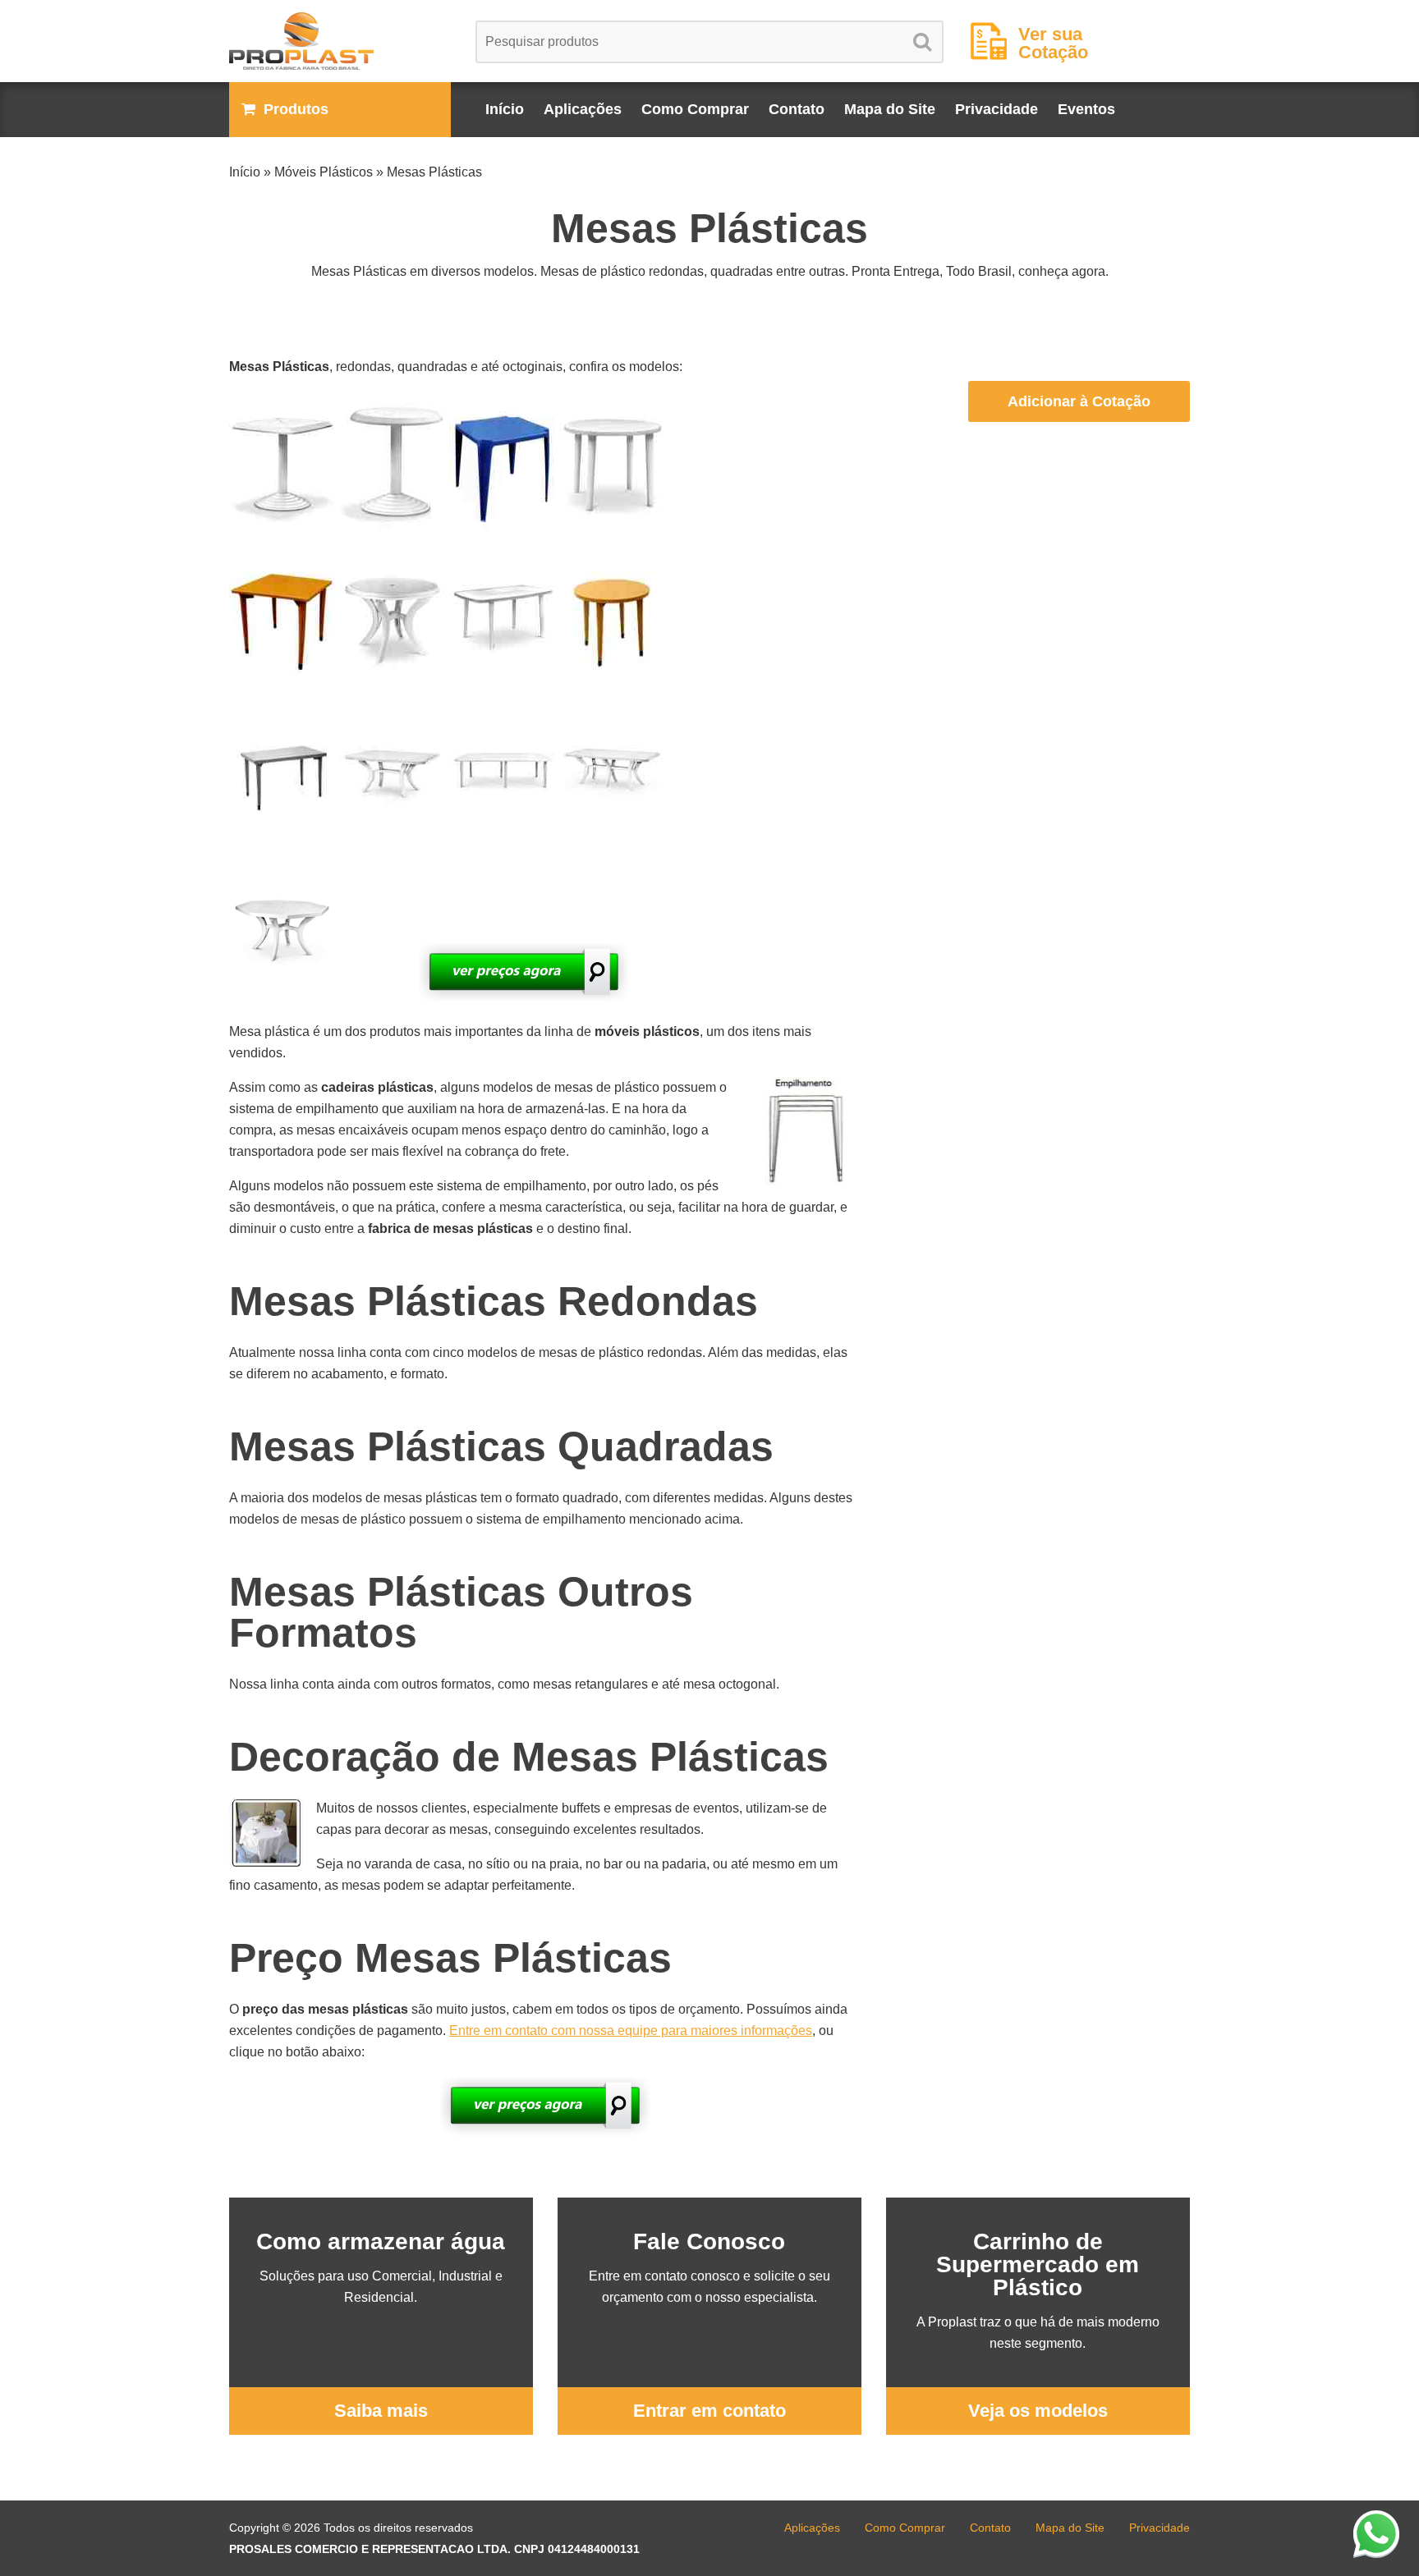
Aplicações (583, 109)
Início (505, 109)
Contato (797, 109)
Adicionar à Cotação (1079, 401)
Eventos (1086, 109)
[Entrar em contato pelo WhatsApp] (1376, 2533)
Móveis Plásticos (324, 172)
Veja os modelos (1038, 2411)
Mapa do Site (890, 109)
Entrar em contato (709, 2411)
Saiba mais (381, 2411)
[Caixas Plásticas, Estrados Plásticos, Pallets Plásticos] (340, 41)
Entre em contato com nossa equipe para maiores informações (631, 2031)
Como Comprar (695, 109)
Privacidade (997, 109)
